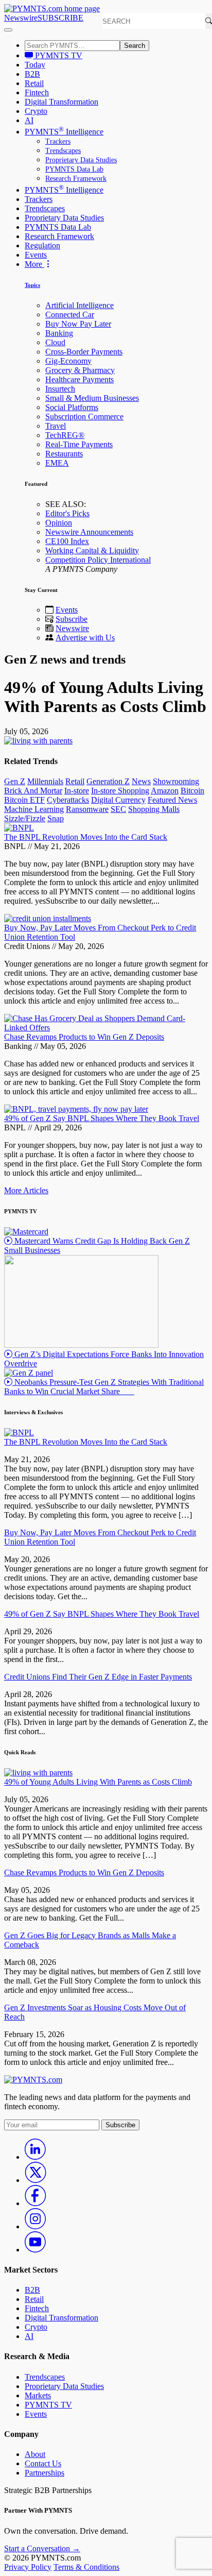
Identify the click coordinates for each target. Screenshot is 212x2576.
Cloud (55, 342)
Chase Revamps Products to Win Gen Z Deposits (84, 1037)
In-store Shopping (120, 791)
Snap (56, 818)
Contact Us (43, 2463)
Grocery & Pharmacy (80, 370)
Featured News (172, 800)
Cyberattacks (68, 800)
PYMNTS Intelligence (64, 132)
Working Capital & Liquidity (92, 550)
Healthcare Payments (79, 379)
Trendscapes (63, 151)
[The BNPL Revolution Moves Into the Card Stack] (19, 828)
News (141, 781)
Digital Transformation (61, 102)
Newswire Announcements (89, 532)
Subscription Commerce (84, 417)
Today (35, 65)
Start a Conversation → (42, 2548)
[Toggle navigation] (8, 30)
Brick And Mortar (33, 791)
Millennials (45, 781)
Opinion (59, 523)
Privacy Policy (28, 2567)
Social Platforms (72, 407)
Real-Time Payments (79, 444)
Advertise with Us (85, 638)
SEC (118, 809)
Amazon (165, 791)
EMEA (57, 463)
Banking (59, 333)
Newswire (21, 18)
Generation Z (108, 781)
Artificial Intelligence (79, 305)
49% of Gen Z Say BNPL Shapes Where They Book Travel (102, 1118)
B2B (32, 74)
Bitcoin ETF (24, 800)
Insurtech (60, 389)
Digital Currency (118, 800)
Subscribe (72, 619)
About (35, 2454)
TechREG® (65, 435)
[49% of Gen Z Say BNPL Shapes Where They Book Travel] (76, 1109)
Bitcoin (192, 791)
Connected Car (70, 315)
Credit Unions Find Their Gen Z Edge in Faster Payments (98, 1677)
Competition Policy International (98, 560)
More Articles (26, 1190)
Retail (34, 83)
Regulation (42, 245)
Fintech (37, 92)
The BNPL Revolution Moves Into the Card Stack (86, 837)
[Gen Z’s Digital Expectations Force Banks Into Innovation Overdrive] (81, 1345)
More (34, 264)
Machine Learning (34, 809)
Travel (56, 426)
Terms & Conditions (86, 2567)
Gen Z (15, 781)
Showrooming (176, 781)
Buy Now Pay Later (78, 324)
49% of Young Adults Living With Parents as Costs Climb (98, 1782)
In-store (77, 791)
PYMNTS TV (58, 55)
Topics (32, 285)
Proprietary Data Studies (81, 160)
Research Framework (76, 179)
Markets (38, 2395)
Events (36, 255)
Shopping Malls (154, 809)
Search (135, 46)
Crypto (36, 111)
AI (29, 120)
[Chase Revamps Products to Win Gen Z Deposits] (106, 1028)
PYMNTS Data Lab (74, 169)
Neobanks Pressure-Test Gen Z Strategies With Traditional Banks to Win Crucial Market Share (104, 1387)
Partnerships (45, 2473)
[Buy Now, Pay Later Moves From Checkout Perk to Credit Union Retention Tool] (48, 918)
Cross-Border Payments (84, 352)
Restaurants (64, 454)
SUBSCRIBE (60, 18)
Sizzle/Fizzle (25, 818)
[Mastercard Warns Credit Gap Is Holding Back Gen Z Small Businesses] (26, 1232)
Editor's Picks (67, 513)
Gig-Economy (68, 361)
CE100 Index (67, 541)
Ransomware (87, 809)
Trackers (58, 141)
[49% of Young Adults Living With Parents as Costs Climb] (38, 1773)
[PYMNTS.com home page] (52, 9)
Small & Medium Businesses (92, 398)
